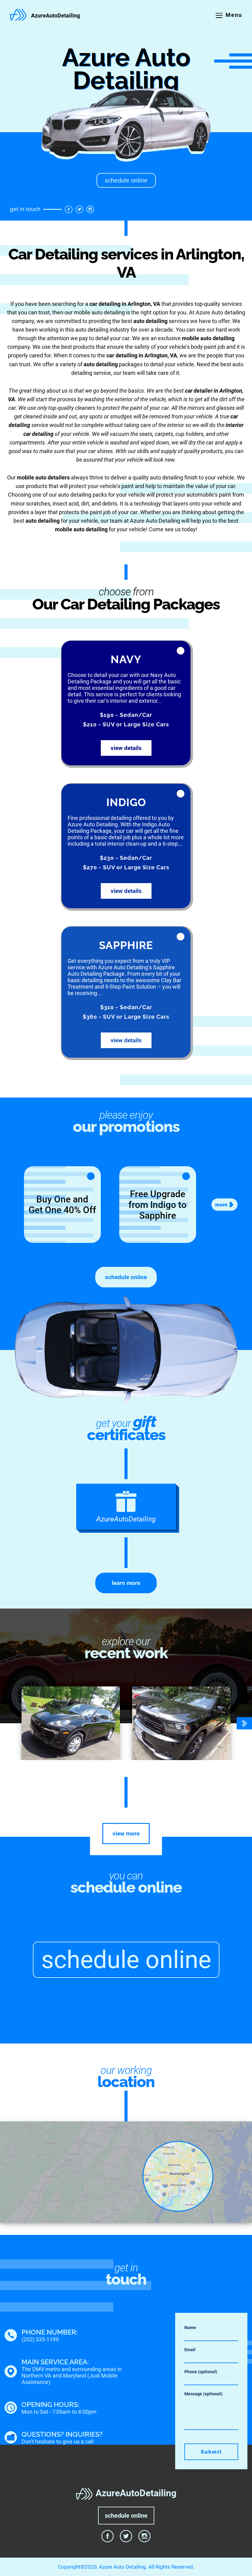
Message (203, 2394)
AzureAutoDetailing (55, 16)
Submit (211, 2452)
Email (190, 2350)
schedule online (126, 180)
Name (190, 2328)
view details (126, 748)
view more (126, 1834)
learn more (126, 1583)
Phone (201, 2372)
